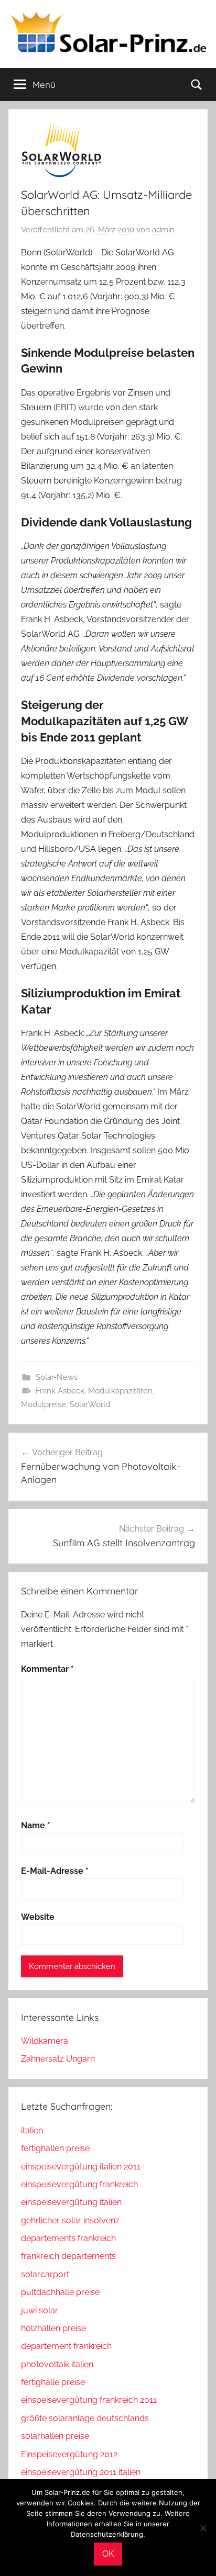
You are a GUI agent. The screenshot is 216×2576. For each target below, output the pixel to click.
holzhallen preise (53, 2328)
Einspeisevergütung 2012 (69, 2454)
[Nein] (203, 2528)
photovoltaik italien (57, 2364)
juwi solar (40, 2310)
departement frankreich (66, 2346)
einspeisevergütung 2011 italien (81, 2472)
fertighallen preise (55, 2148)
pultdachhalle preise (60, 2292)
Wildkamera (45, 2041)
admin (163, 230)
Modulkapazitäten (120, 1391)
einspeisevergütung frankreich (79, 2184)
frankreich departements (68, 2256)
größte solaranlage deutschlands (85, 2418)
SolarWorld (90, 1404)
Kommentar (47, 1669)
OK (108, 2554)
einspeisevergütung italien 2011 (81, 2167)
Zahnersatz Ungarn (58, 2059)
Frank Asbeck (60, 1391)
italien (32, 2130)
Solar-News (57, 1377)
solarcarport (45, 2274)
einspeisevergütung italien (71, 2202)
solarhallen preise (55, 2436)
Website (38, 1917)
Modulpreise (44, 1404)
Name (36, 1825)
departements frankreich (68, 2238)
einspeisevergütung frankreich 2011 (89, 2400)
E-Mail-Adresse (55, 1871)
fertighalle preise (53, 2382)
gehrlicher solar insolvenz (70, 2220)
